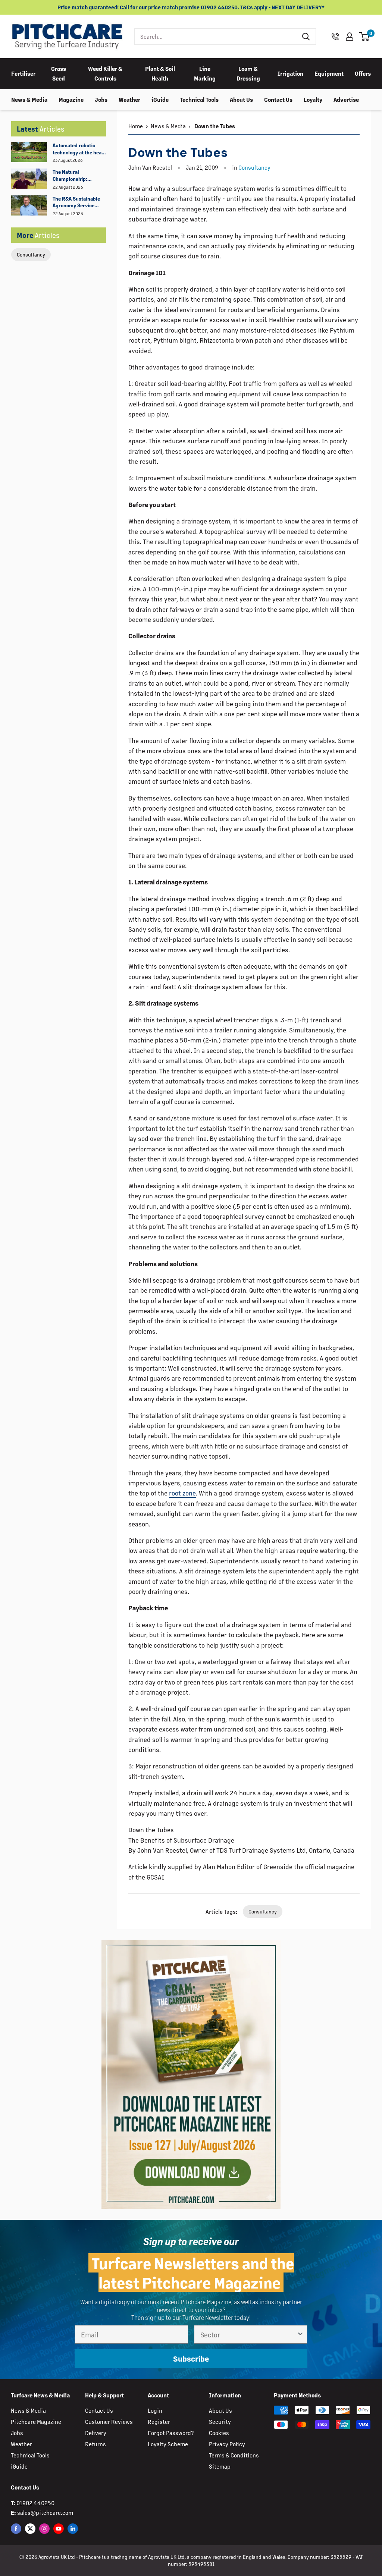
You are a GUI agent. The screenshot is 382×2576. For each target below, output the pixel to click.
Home (136, 126)
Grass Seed (59, 73)
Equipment (329, 73)
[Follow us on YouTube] (59, 2528)
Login (155, 2410)
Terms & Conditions (234, 2455)
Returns (95, 2444)
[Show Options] (300, 2334)
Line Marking (205, 73)
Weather (129, 99)
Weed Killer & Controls (105, 73)
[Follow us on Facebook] (16, 2528)
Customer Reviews (109, 2421)
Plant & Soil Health (160, 73)
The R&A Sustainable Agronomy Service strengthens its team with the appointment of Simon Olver (77, 202)
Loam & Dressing (248, 73)
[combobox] (216, 37)
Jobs (101, 99)
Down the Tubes (214, 126)
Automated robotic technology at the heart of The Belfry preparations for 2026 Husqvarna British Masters (79, 149)
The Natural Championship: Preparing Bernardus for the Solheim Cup (77, 176)
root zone (182, 1493)
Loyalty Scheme (168, 2444)
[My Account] (350, 37)
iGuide (160, 99)
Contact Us (278, 99)
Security (220, 2421)
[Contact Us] (335, 37)
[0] (365, 37)
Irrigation (290, 73)
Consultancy (31, 254)
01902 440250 (35, 2503)
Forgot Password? (171, 2433)
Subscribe (191, 2358)
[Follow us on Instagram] (44, 2528)
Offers (363, 73)
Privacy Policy (227, 2444)
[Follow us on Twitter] (30, 2528)
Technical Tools (199, 99)
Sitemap (220, 2466)
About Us (241, 99)
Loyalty (313, 99)
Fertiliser (23, 73)
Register (159, 2421)
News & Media (29, 99)
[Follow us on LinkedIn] (73, 2528)
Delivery (96, 2433)
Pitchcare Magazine (36, 2421)
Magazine (71, 99)
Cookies (219, 2433)
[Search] (306, 37)
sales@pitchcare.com (45, 2512)
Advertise (346, 99)
